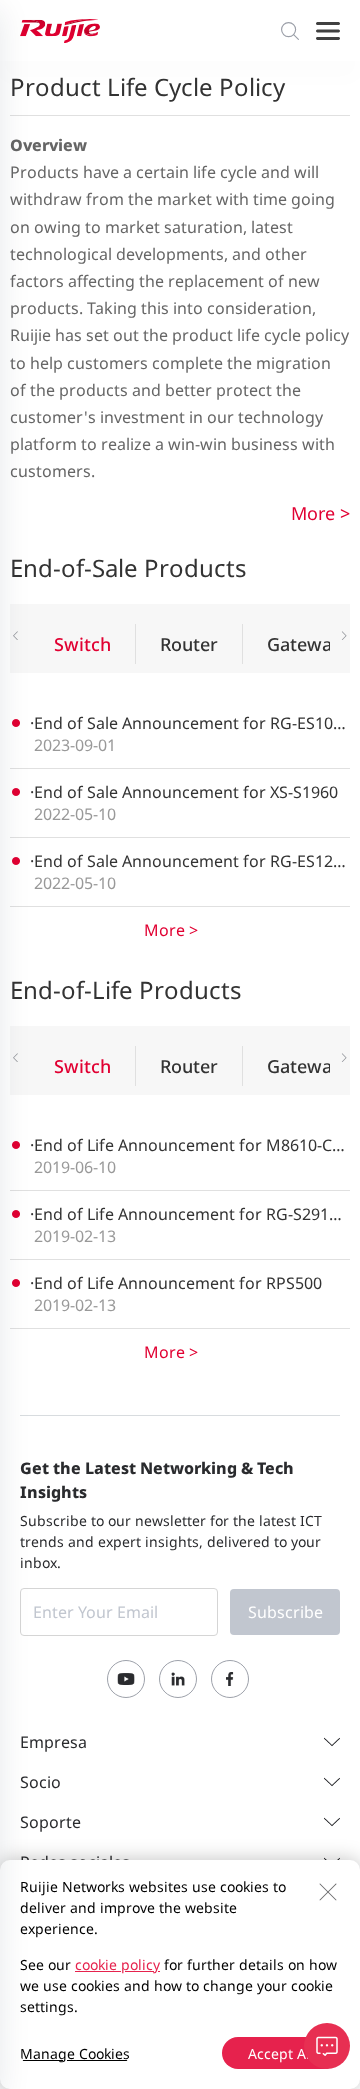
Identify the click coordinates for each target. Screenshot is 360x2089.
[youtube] (126, 1679)
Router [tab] (189, 644)
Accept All (281, 2053)
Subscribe (285, 1612)
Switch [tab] (82, 644)
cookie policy (117, 1964)
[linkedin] (178, 1679)
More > (320, 513)
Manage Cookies (75, 2053)
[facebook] (230, 1679)
